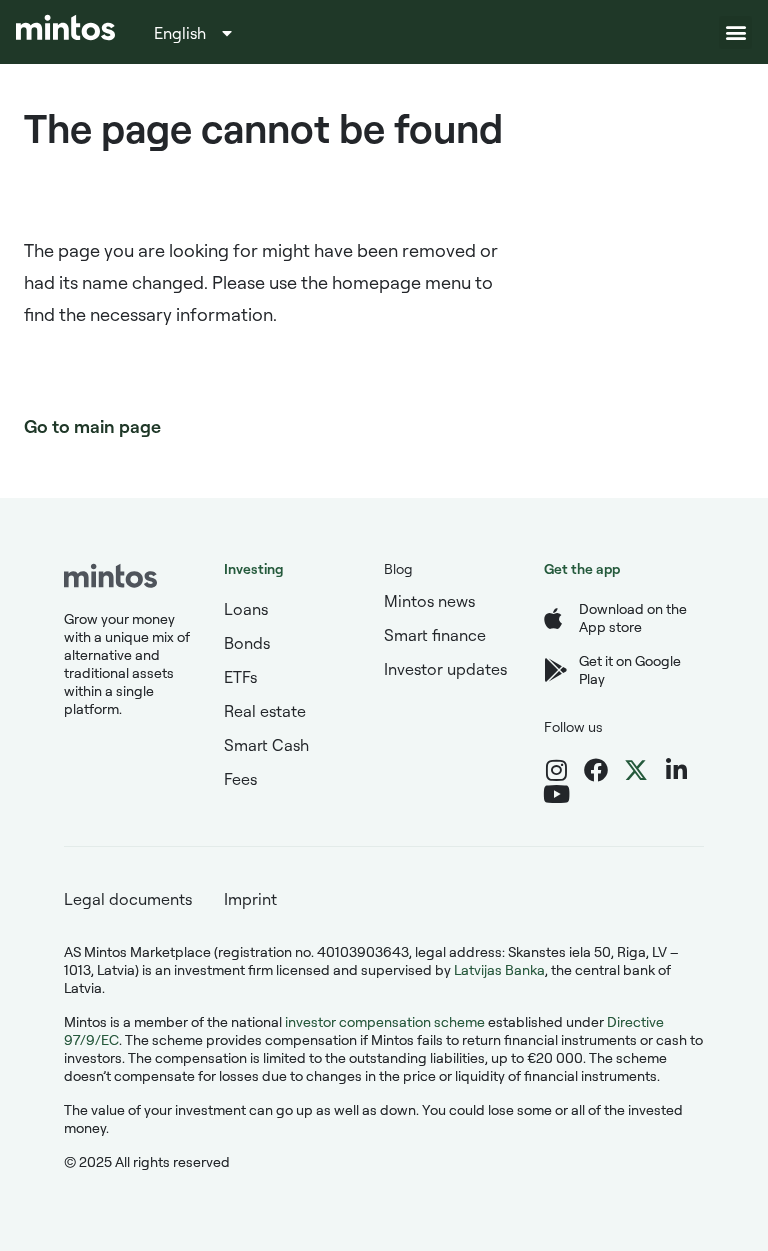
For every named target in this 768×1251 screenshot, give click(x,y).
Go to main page (92, 426)
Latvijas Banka (499, 969)
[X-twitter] (636, 770)
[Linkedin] (676, 770)
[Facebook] (596, 770)
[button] (735, 32)
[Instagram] (556, 770)
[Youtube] (556, 794)
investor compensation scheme (385, 1021)
